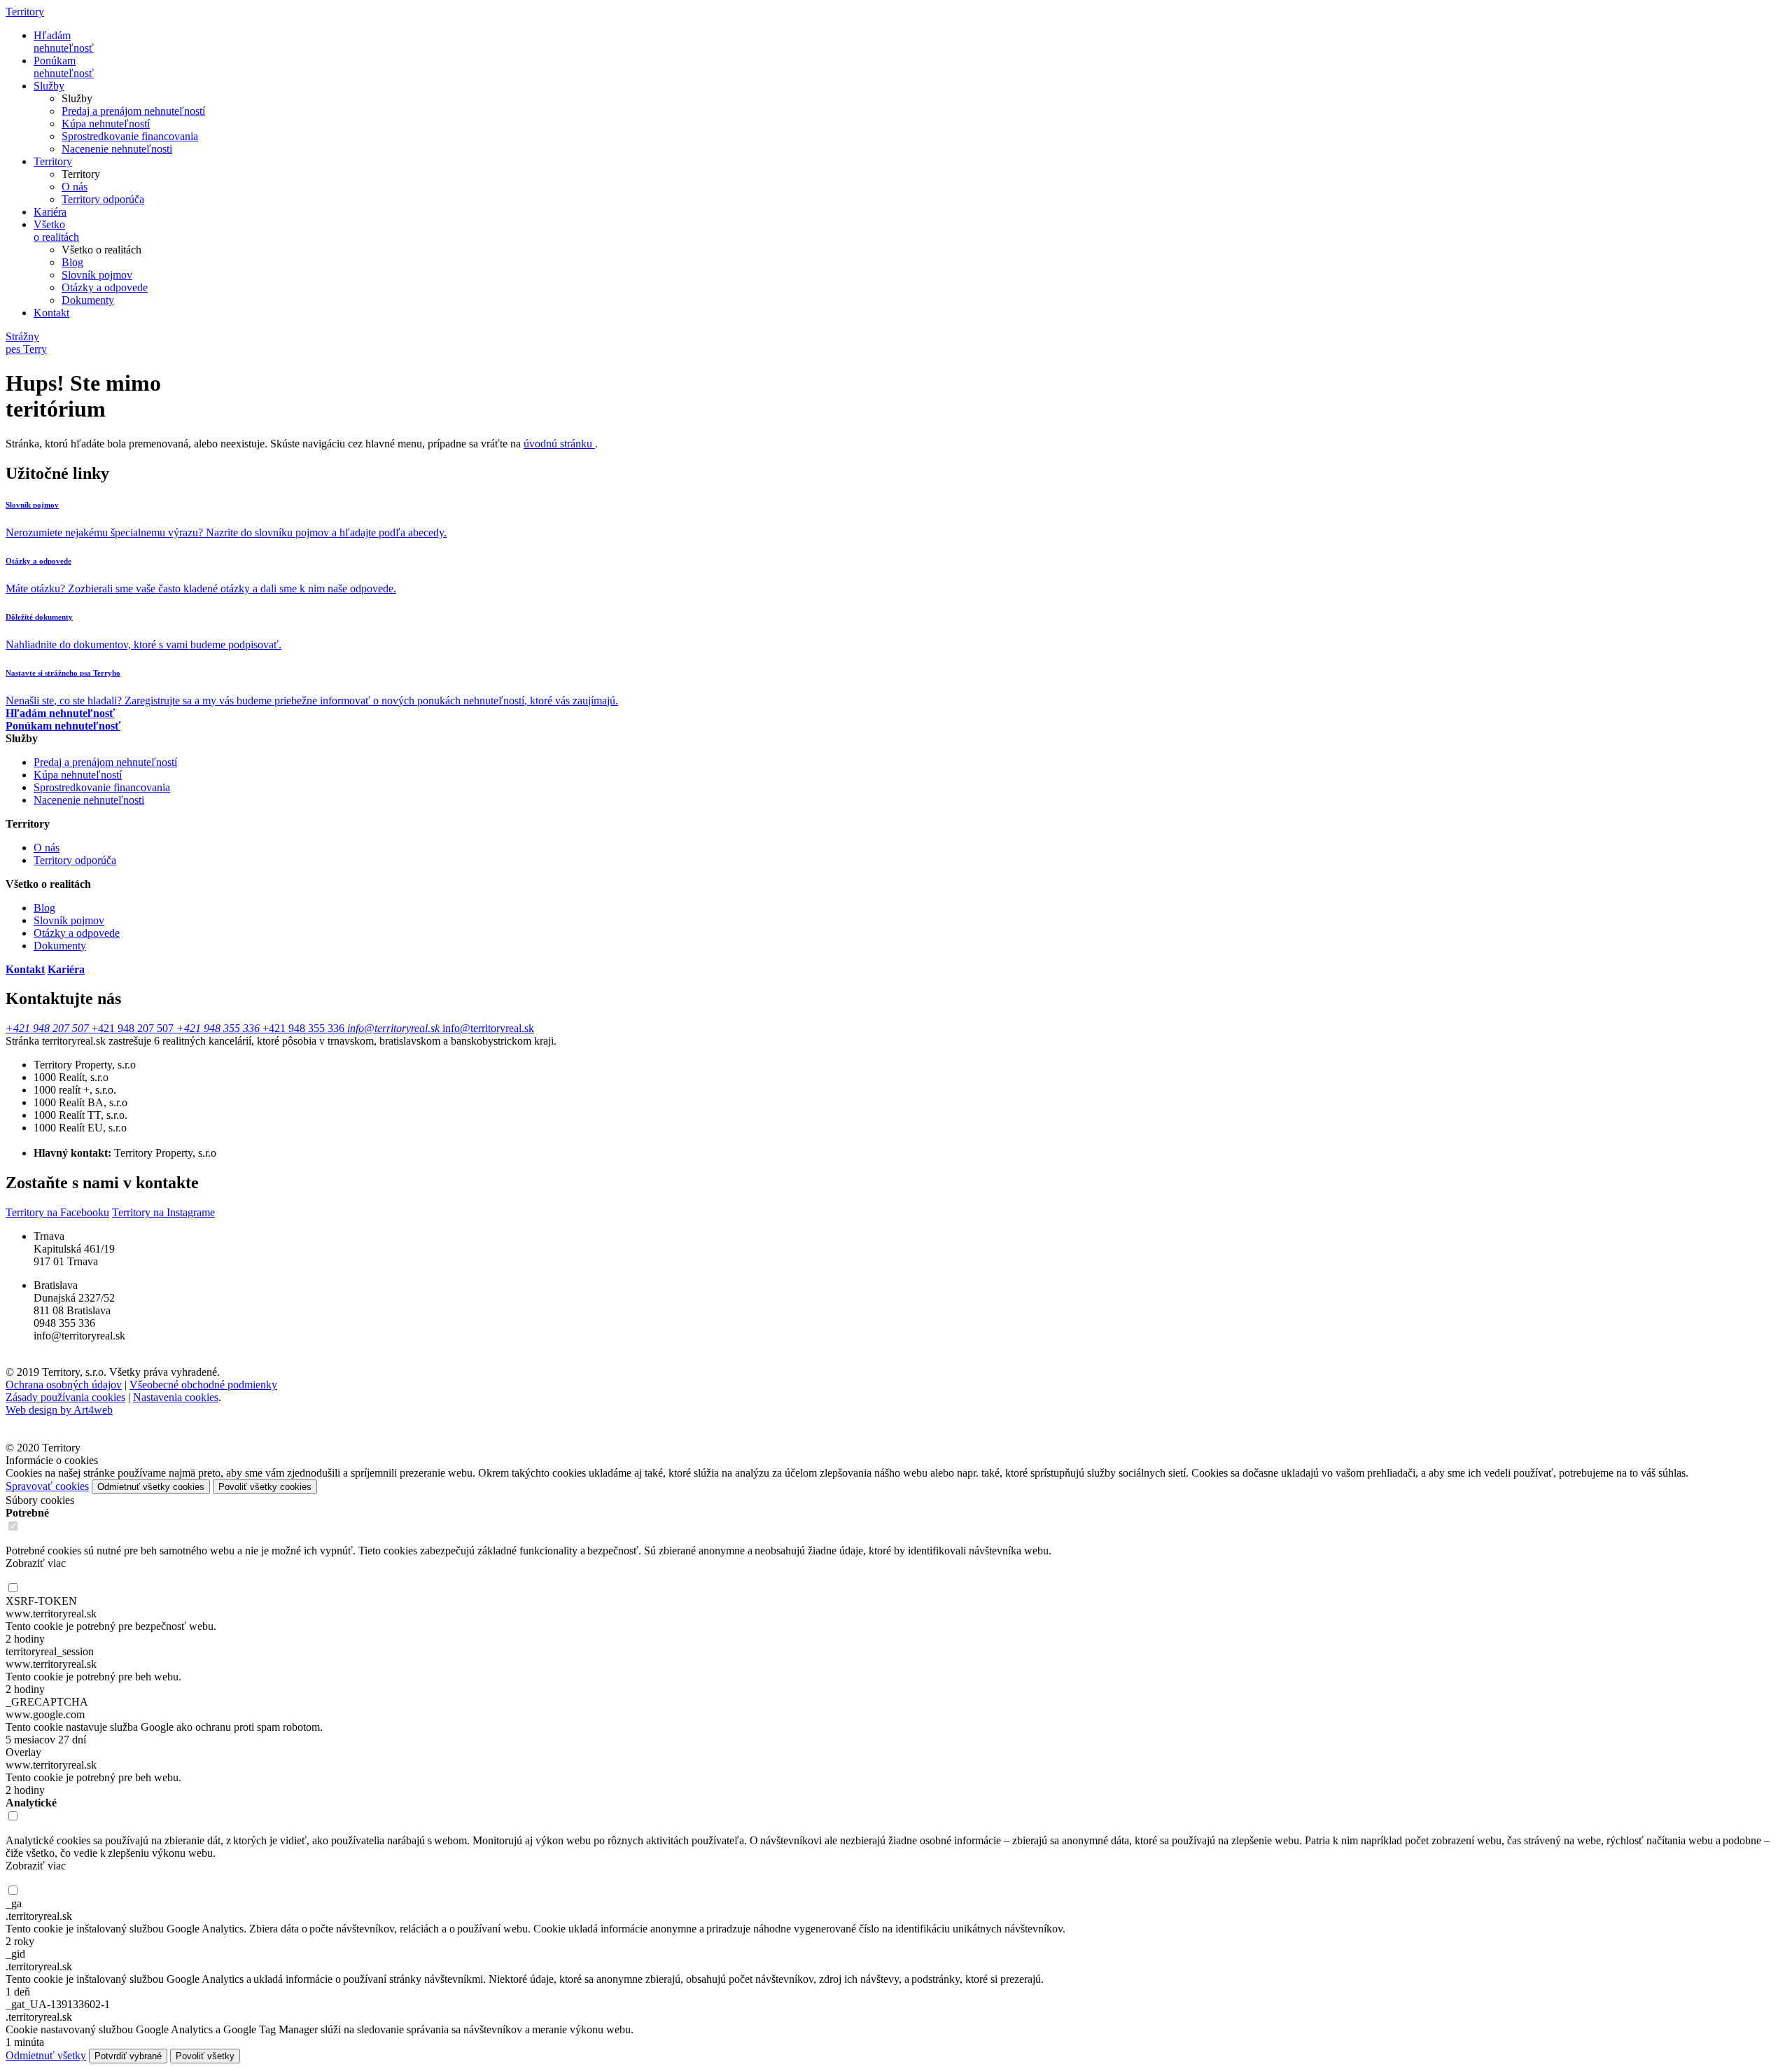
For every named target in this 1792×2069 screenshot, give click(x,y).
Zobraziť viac (36, 1563)
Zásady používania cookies (65, 1397)
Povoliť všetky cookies (265, 1487)
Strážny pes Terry (26, 343)
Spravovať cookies (47, 1486)
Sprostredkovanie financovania (130, 136)
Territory (25, 12)
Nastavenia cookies (176, 1397)
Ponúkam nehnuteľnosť (64, 67)
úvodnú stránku (559, 444)
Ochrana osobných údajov (64, 1385)
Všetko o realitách (56, 231)
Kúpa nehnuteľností (106, 124)
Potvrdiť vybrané (128, 2056)
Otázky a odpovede (105, 287)
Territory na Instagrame (163, 1212)
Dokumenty (88, 300)
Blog (72, 262)
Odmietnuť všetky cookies (151, 1487)
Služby (49, 86)
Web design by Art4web (59, 1410)
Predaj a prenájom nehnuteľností (133, 111)
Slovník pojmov (97, 275)
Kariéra (50, 212)
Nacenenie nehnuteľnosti (117, 149)
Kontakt (51, 313)
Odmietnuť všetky (46, 2055)
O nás (75, 187)
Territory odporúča (103, 199)
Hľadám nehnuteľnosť (64, 42)
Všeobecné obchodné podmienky (203, 1385)
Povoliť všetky (205, 2056)
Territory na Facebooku (57, 1212)
